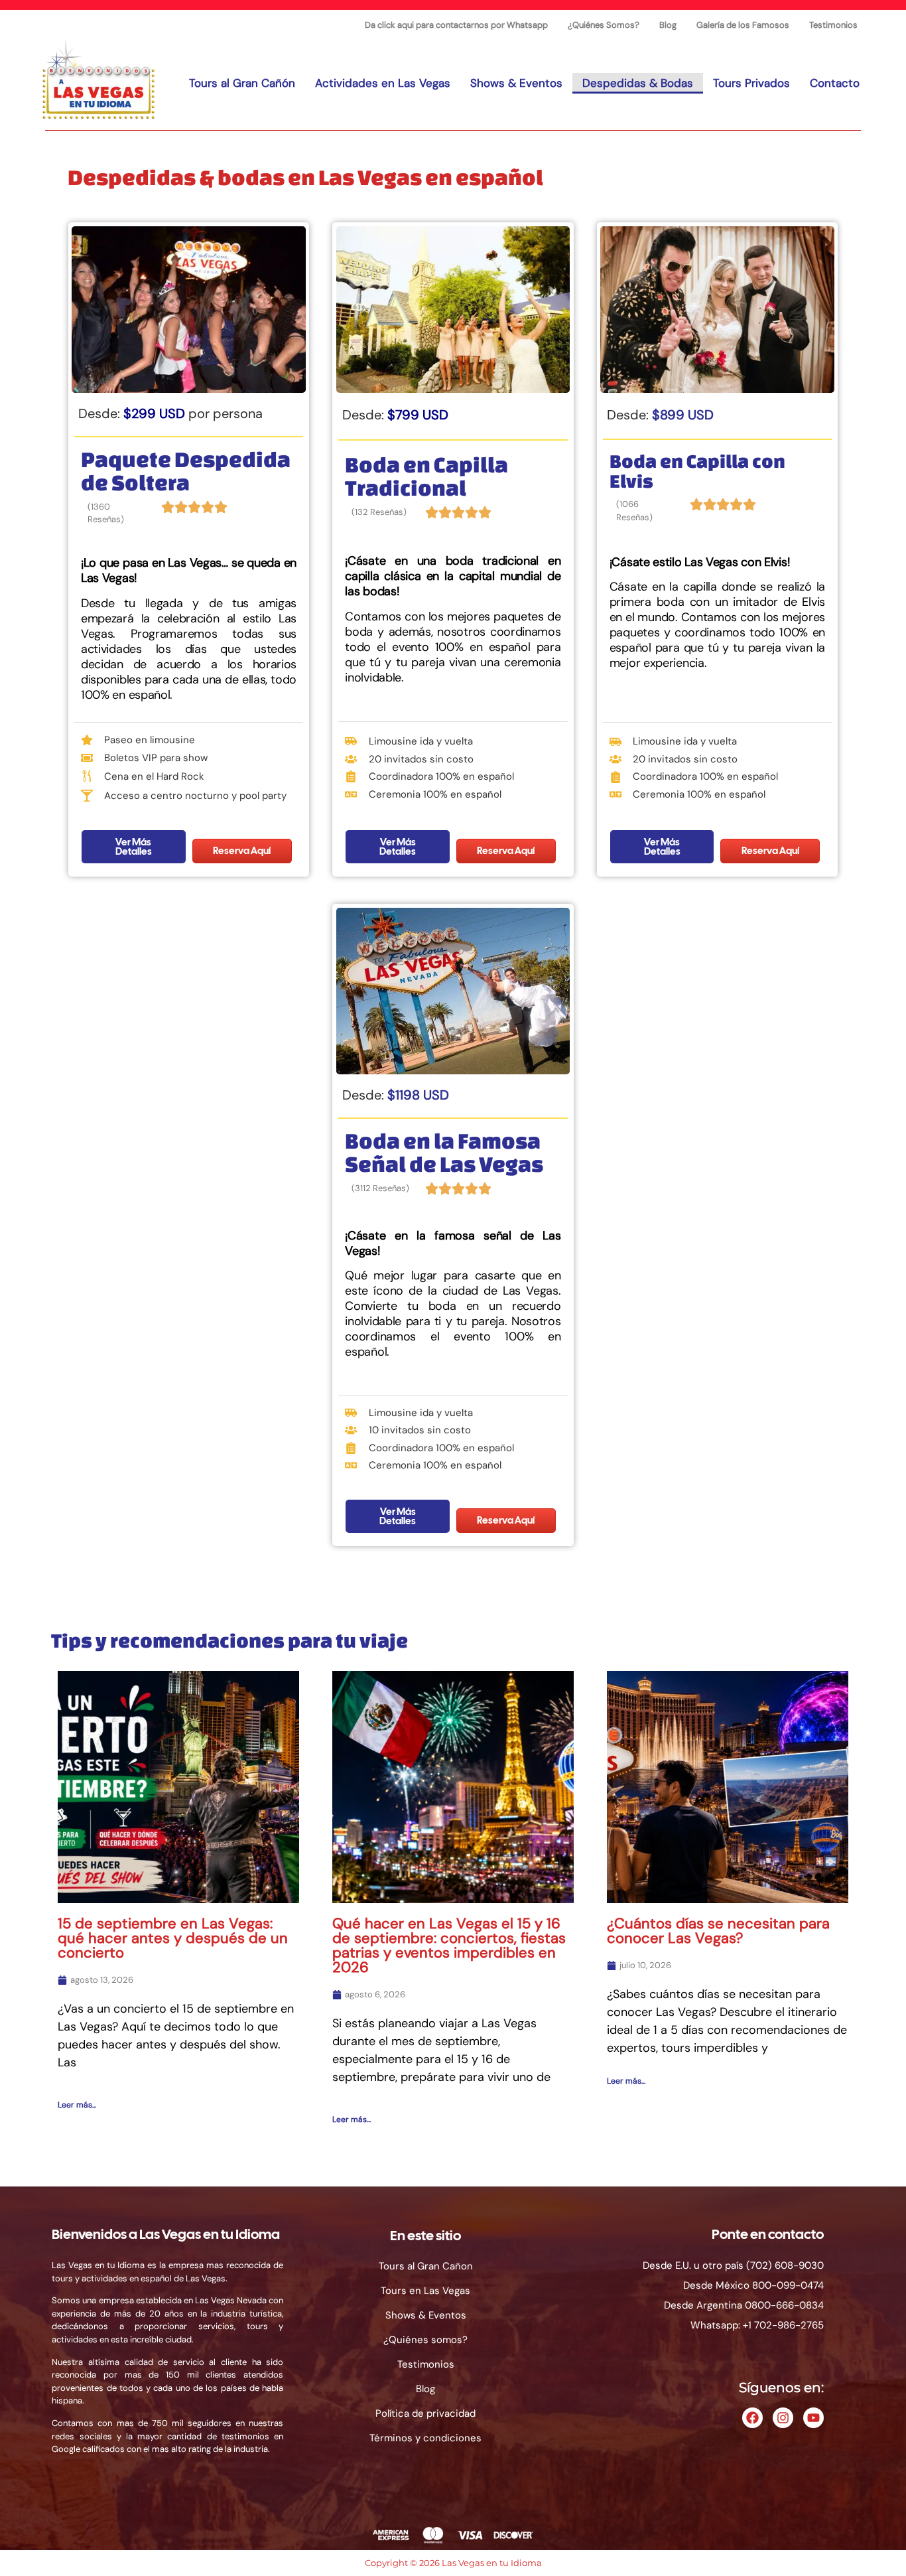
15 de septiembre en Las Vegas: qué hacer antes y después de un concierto (173, 1938)
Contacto (835, 83)
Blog (668, 25)
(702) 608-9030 (785, 2265)
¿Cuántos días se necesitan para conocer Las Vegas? (718, 1931)
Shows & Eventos (516, 83)
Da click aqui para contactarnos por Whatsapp (456, 25)
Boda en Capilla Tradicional (426, 476)
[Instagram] (783, 2418)
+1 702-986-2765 (783, 2325)
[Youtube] (813, 2418)
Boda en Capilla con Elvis (697, 471)
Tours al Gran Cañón (242, 83)
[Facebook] (752, 2418)
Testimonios (833, 25)
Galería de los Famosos (743, 25)
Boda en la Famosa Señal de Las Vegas (444, 1152)
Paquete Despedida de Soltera (186, 470)
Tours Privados (751, 83)
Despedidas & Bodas (638, 83)
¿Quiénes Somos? (604, 25)
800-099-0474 (788, 2285)
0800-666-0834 (784, 2305)
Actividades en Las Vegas (383, 83)
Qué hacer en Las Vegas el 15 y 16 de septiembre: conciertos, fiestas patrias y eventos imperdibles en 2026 (449, 1945)
